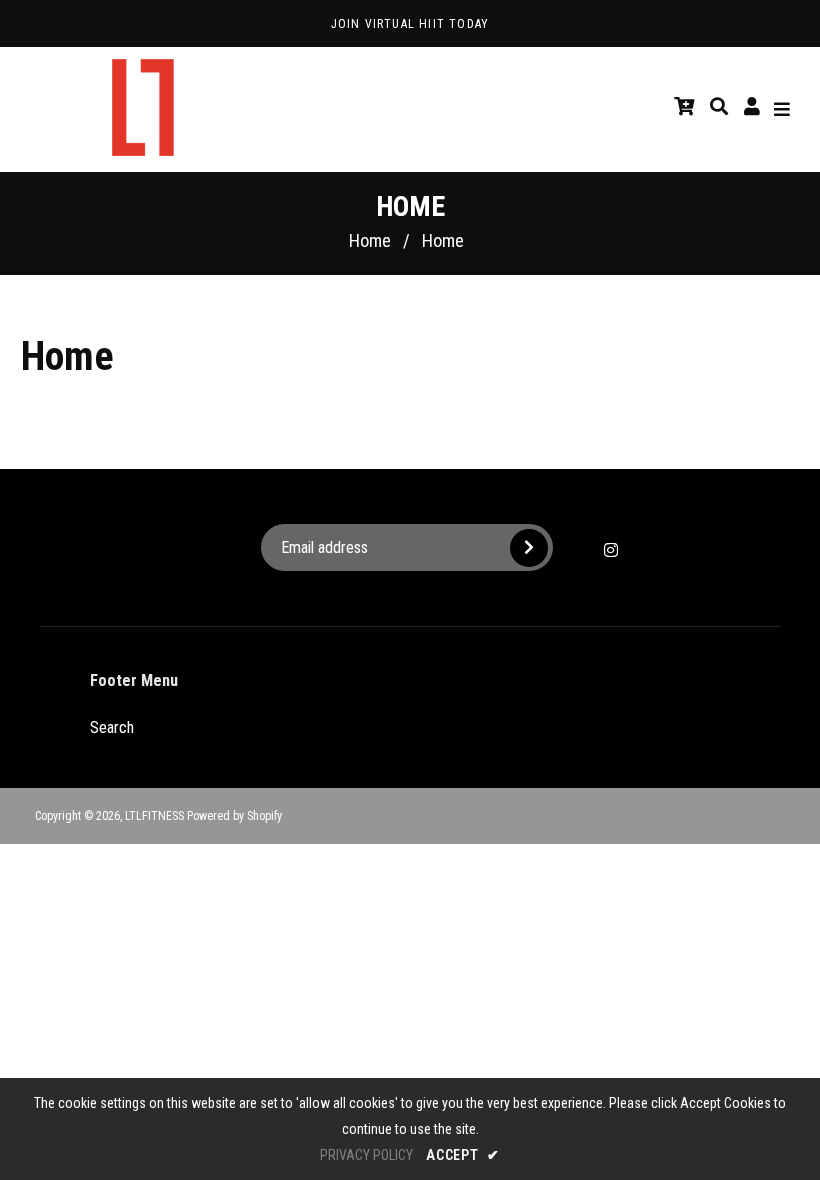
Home (370, 240)
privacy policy (366, 1155)
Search (112, 727)
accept (463, 1155)
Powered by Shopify (234, 816)
